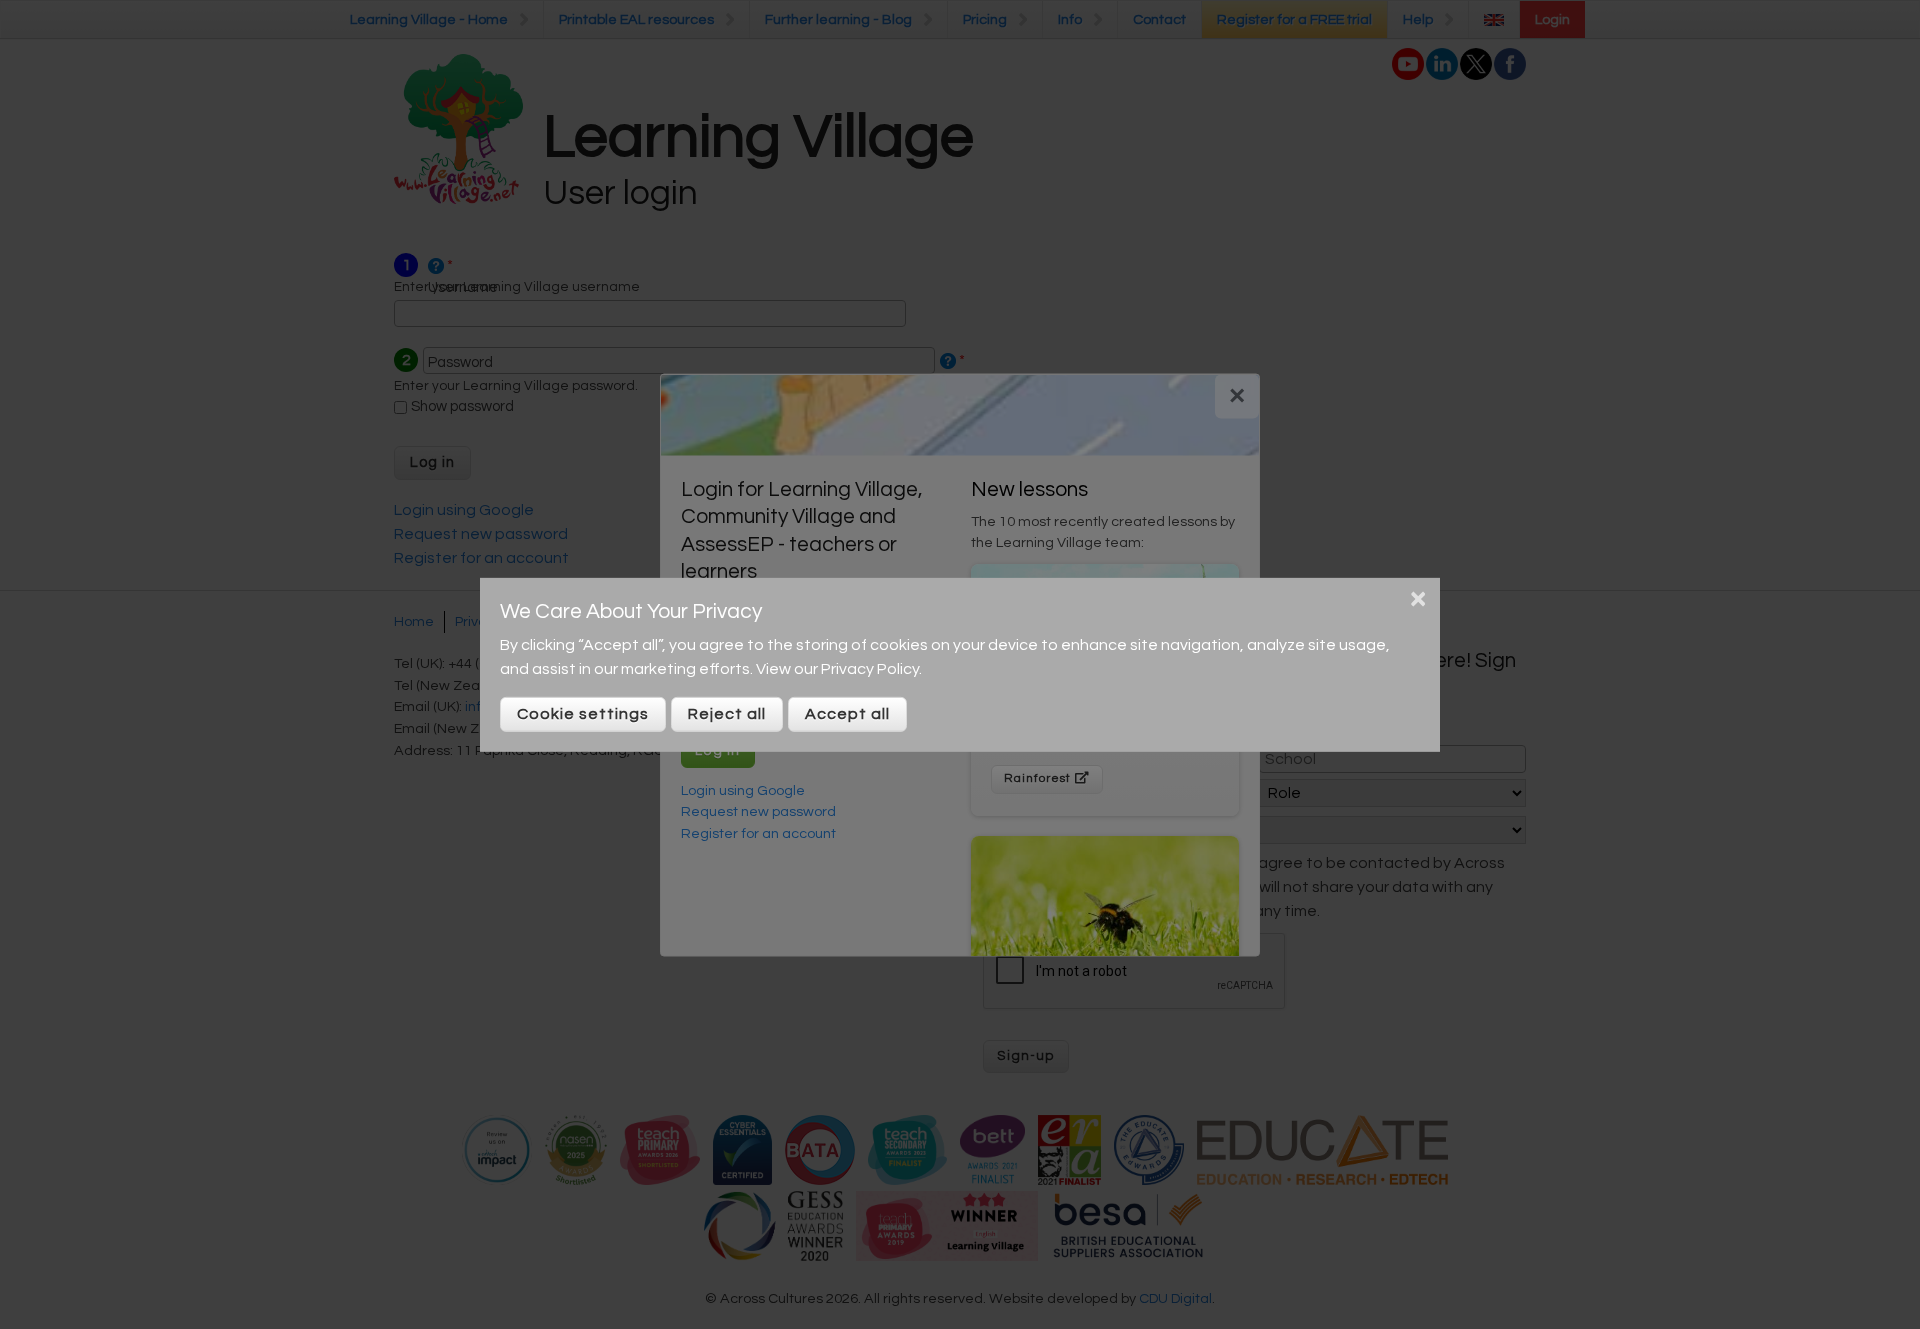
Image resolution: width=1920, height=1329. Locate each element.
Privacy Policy (870, 669)
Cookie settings (583, 714)
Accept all (847, 714)
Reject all (727, 714)
